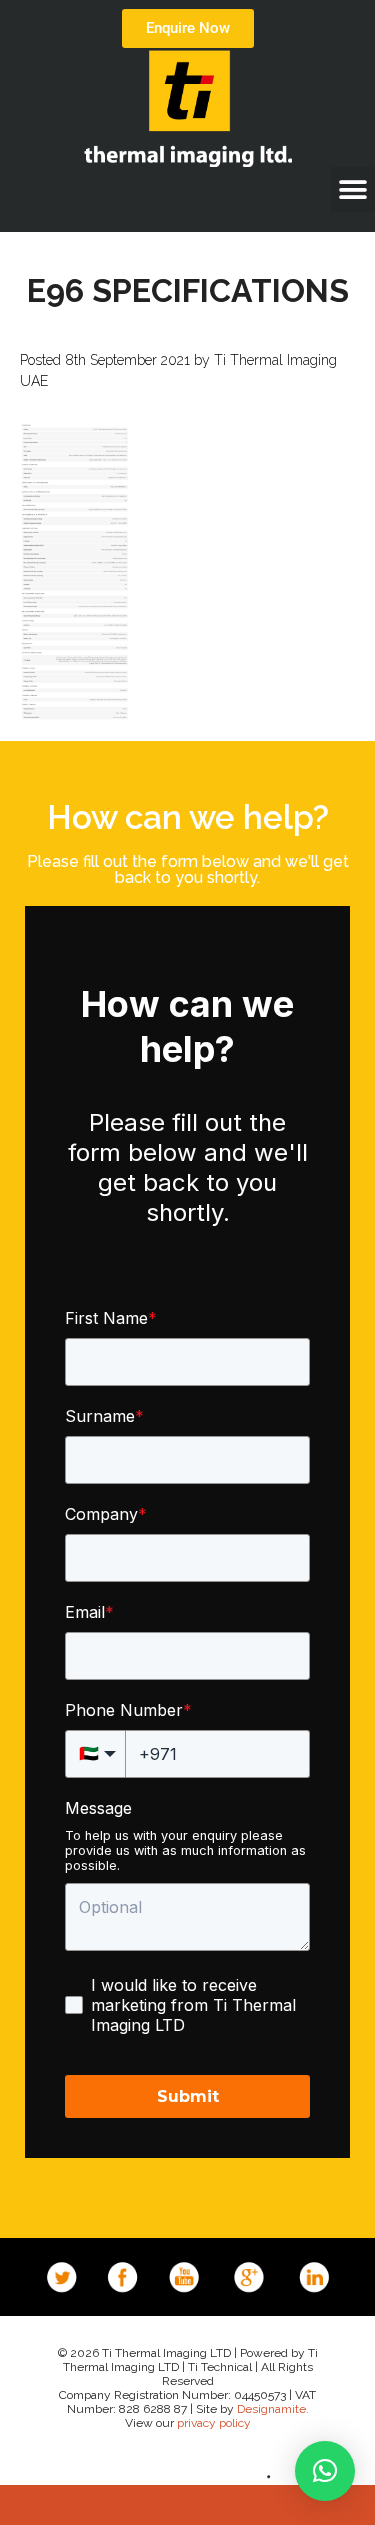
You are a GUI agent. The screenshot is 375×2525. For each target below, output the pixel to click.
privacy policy (214, 2423)
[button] (352, 189)
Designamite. (273, 2409)
